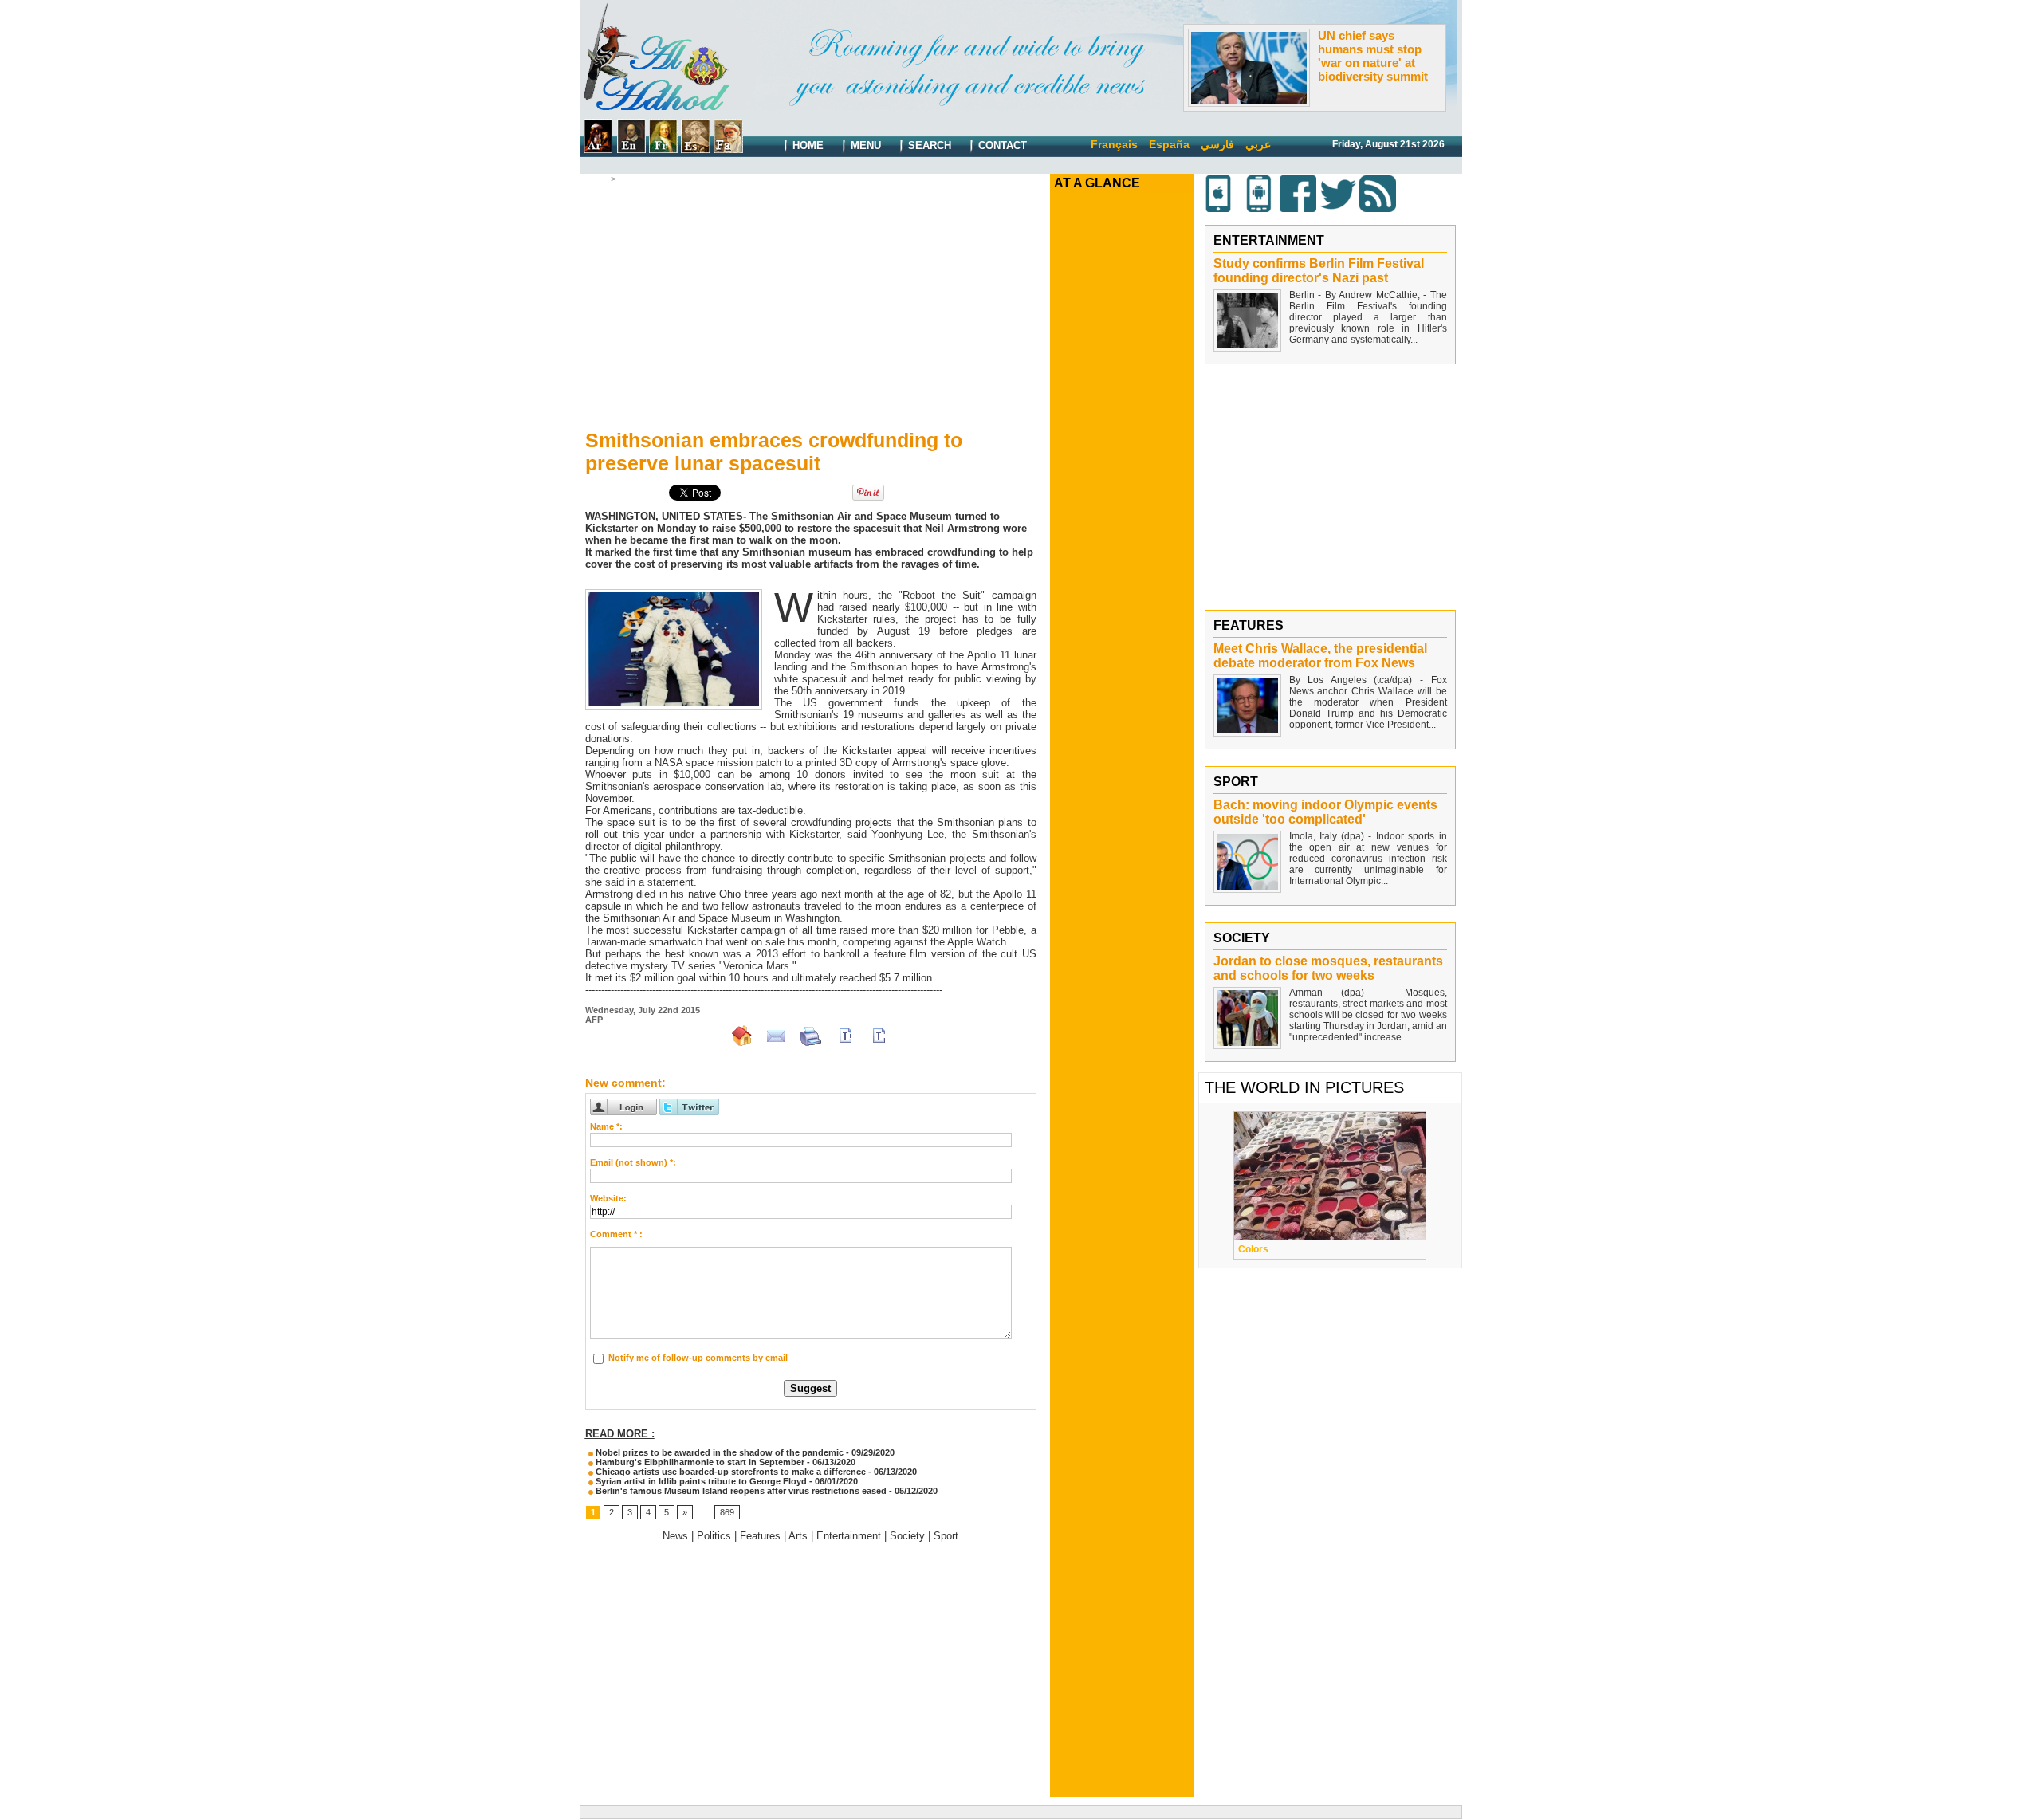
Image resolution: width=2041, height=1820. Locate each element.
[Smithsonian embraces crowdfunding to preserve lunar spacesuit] (674, 594)
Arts (629, 179)
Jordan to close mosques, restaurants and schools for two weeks (1328, 968)
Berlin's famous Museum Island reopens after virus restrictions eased (740, 1491)
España (1169, 144)
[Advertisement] (811, 304)
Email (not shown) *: (633, 1162)
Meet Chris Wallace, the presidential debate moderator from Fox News (1320, 656)
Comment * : (616, 1234)
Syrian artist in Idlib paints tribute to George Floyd (700, 1481)
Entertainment (849, 1536)
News (675, 1536)
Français (1114, 144)
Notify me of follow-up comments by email (698, 1358)
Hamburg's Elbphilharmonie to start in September (699, 1462)
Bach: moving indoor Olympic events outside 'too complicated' (1325, 812)
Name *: (606, 1126)
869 (727, 1512)
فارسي (1217, 144)
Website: (608, 1198)
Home (806, 145)
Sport (946, 1536)
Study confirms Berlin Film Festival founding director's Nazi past (1319, 271)
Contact (1001, 145)
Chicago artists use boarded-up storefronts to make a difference (729, 1472)
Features (760, 1536)
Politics (714, 1536)
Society (907, 1536)
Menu (864, 145)
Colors (1253, 1249)
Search (928, 145)
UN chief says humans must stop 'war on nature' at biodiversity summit (1373, 56)
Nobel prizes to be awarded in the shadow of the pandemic (718, 1452)
